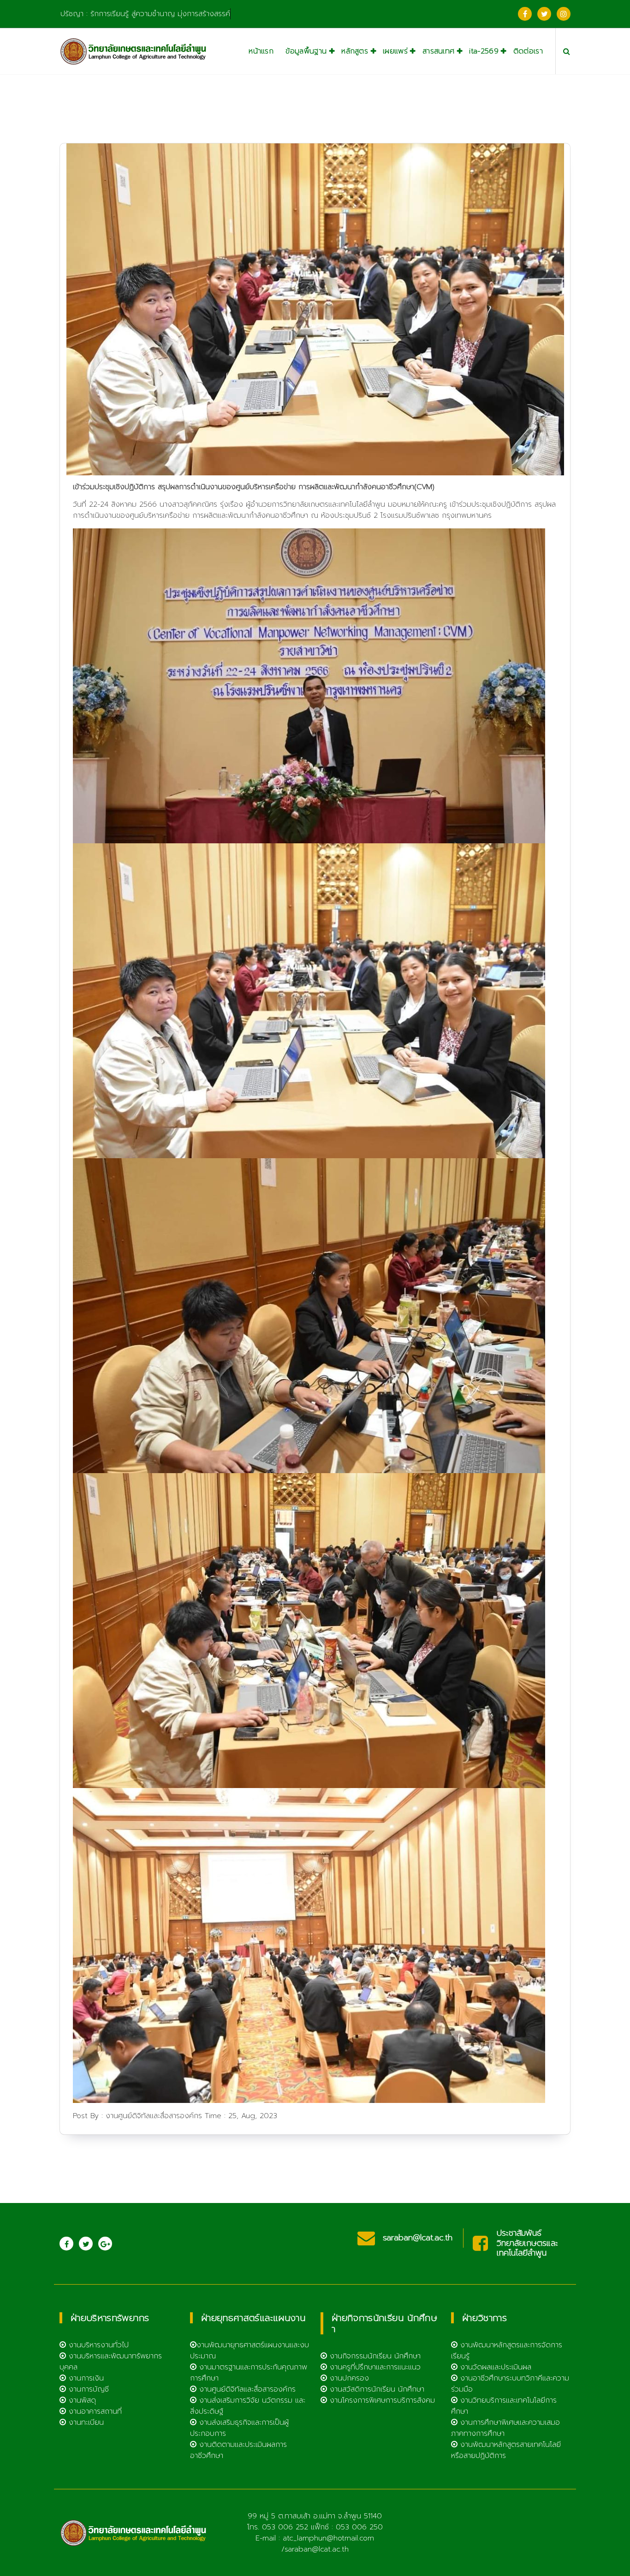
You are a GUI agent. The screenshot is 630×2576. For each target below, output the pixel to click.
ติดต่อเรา (528, 51)
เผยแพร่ (395, 51)
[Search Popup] (567, 51)
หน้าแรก (261, 51)
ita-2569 (484, 51)
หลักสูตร (355, 51)
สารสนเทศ (438, 51)
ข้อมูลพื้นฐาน (306, 51)
